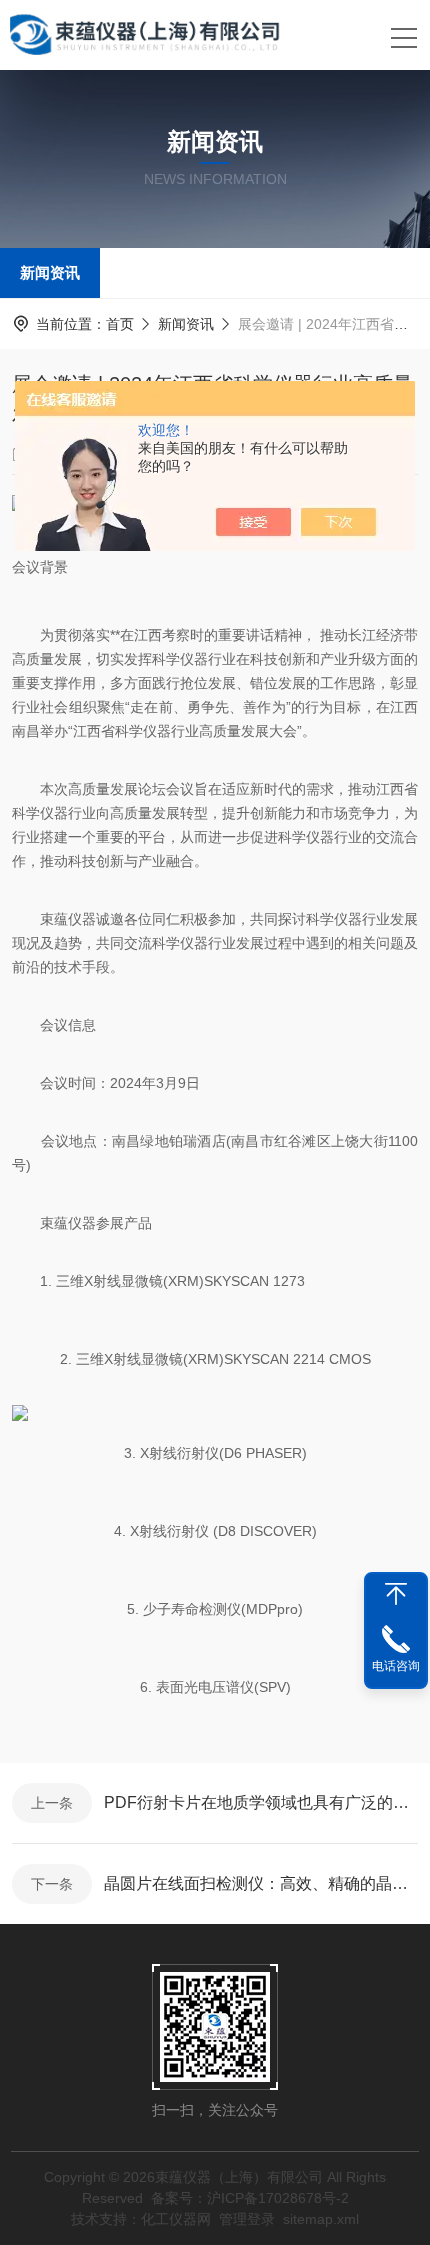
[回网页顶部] (396, 1594)
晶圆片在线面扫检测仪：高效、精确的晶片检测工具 (261, 1883)
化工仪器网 (176, 2219)
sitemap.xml (321, 2219)
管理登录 (247, 2219)
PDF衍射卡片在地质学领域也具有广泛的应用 (261, 1802)
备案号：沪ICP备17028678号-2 (250, 2198)
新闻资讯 (50, 272)
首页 (120, 324)
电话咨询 (396, 1666)
